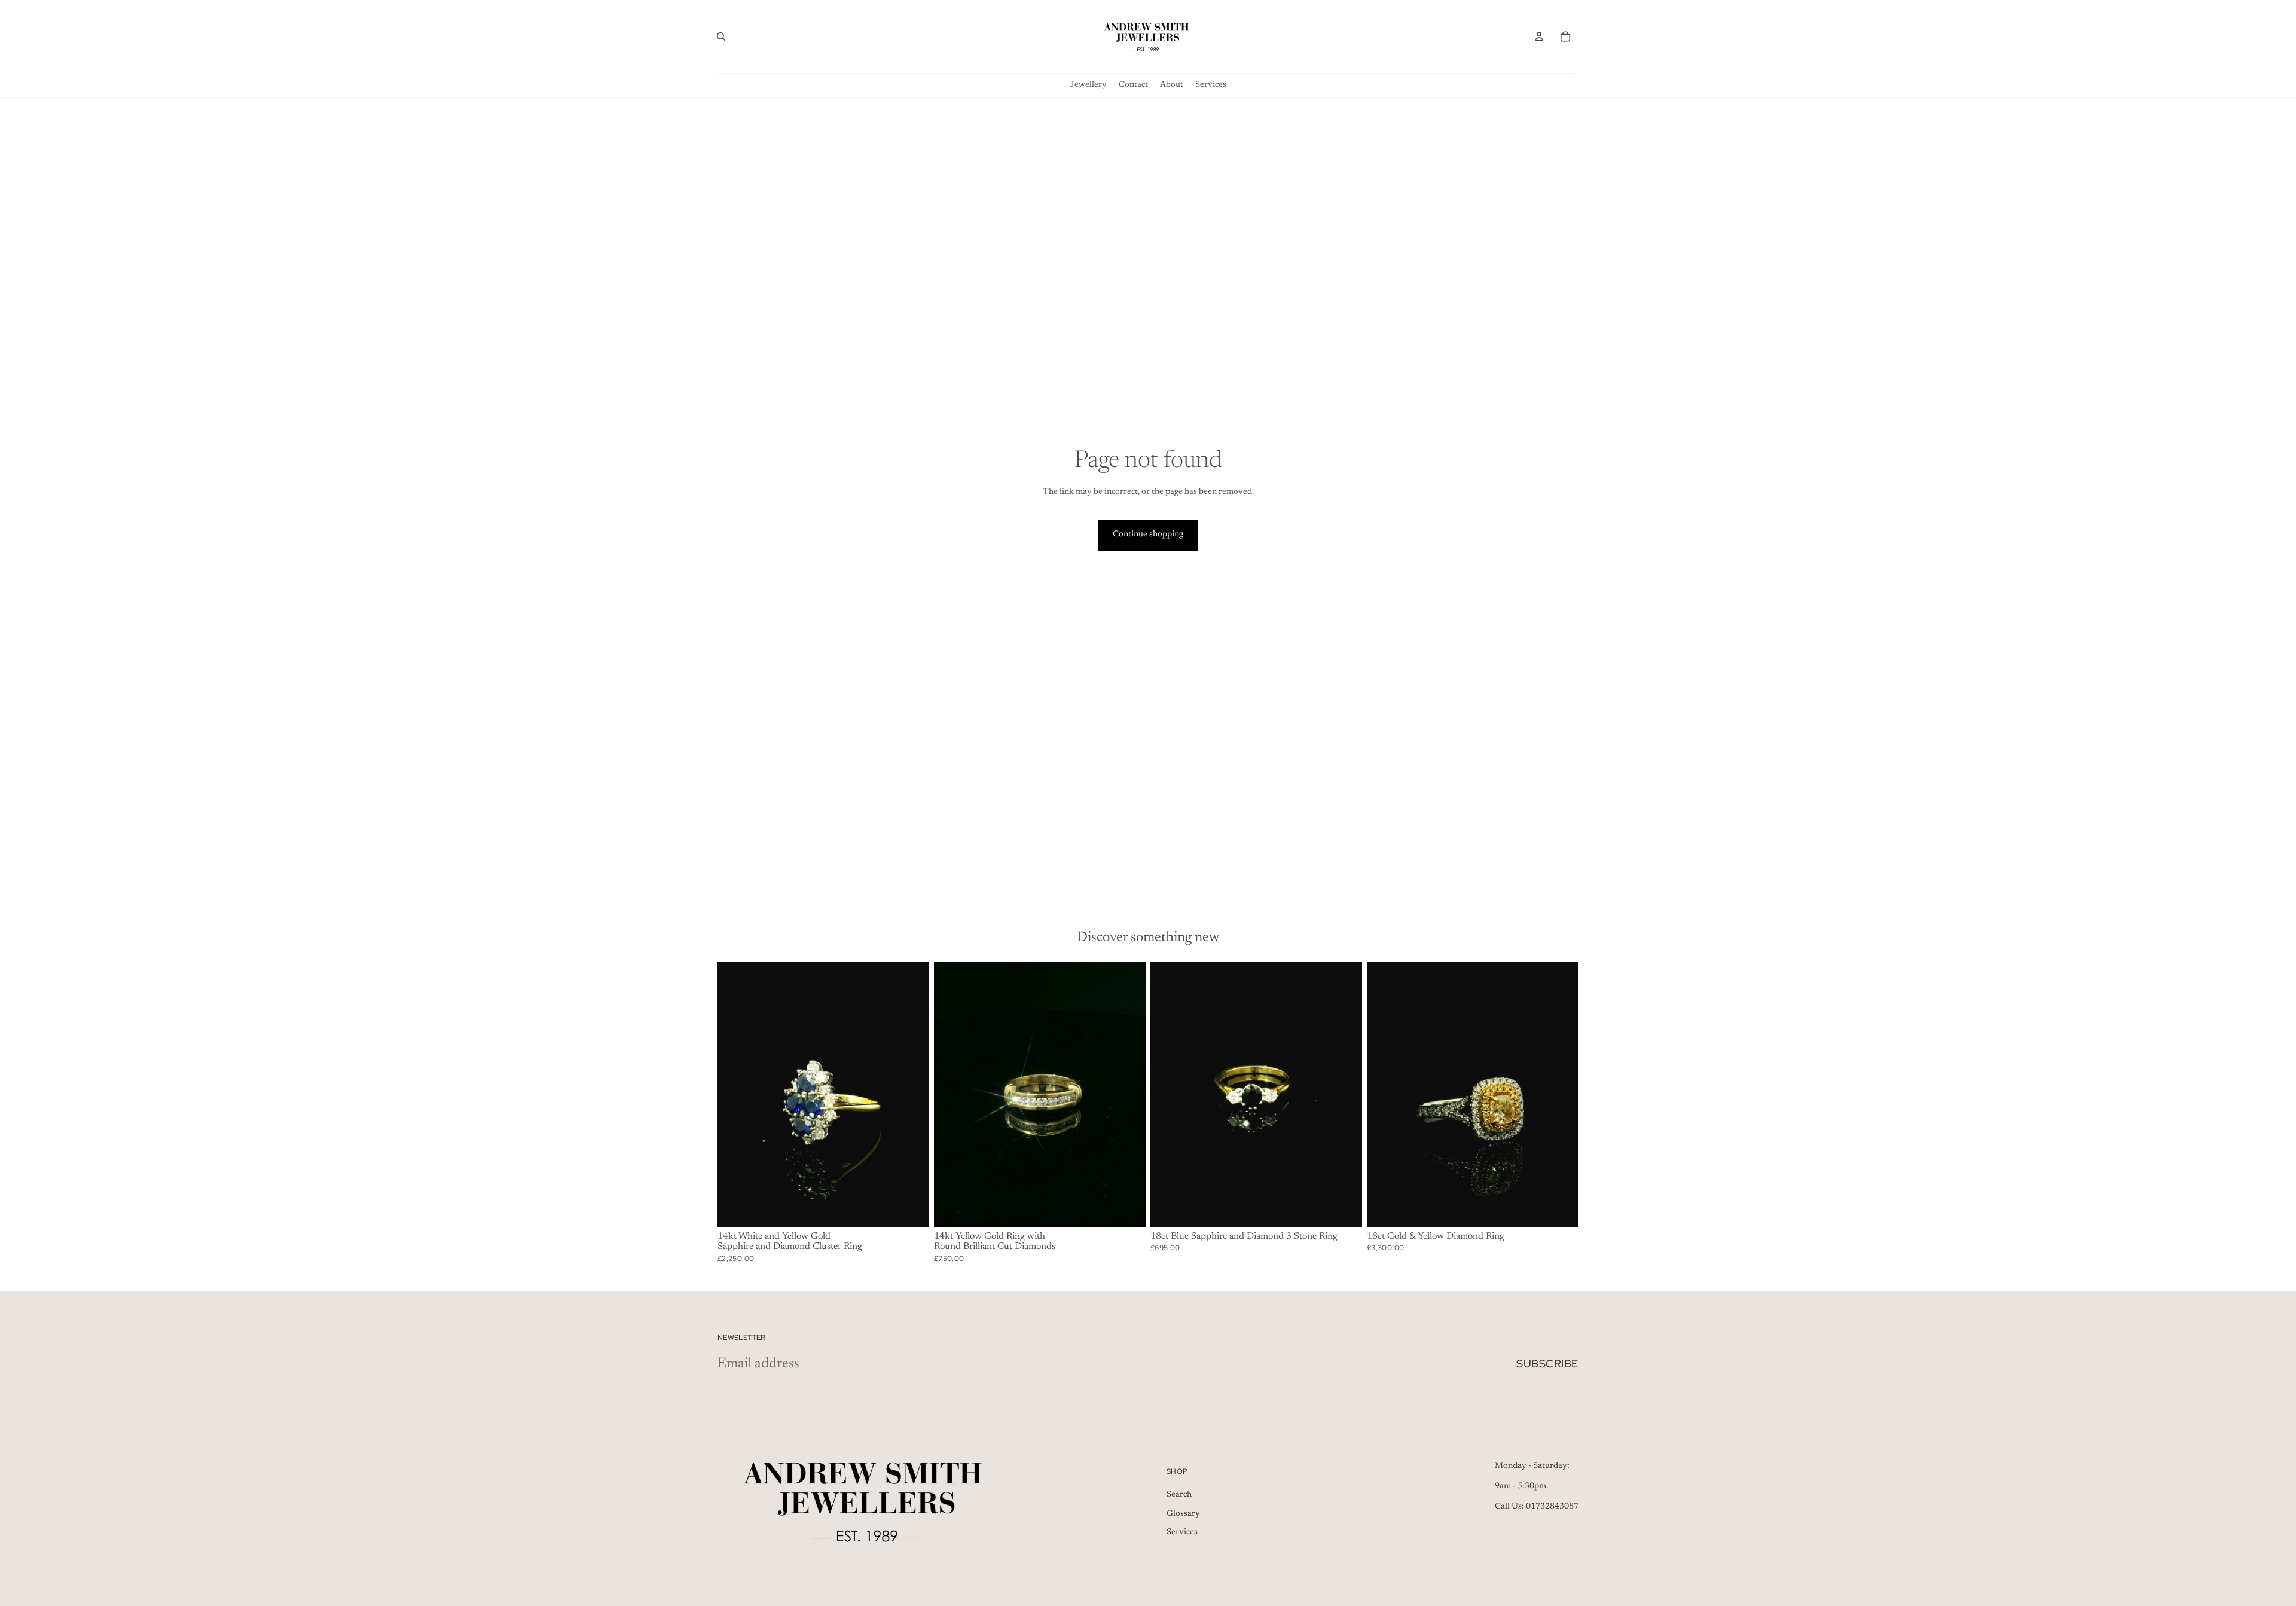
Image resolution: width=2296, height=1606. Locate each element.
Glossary (1183, 1513)
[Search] (721, 36)
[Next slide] (911, 1094)
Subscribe (1547, 1364)
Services (1182, 1532)
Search (1179, 1495)
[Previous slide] (735, 1094)
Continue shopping (1148, 535)
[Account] (1539, 36)
